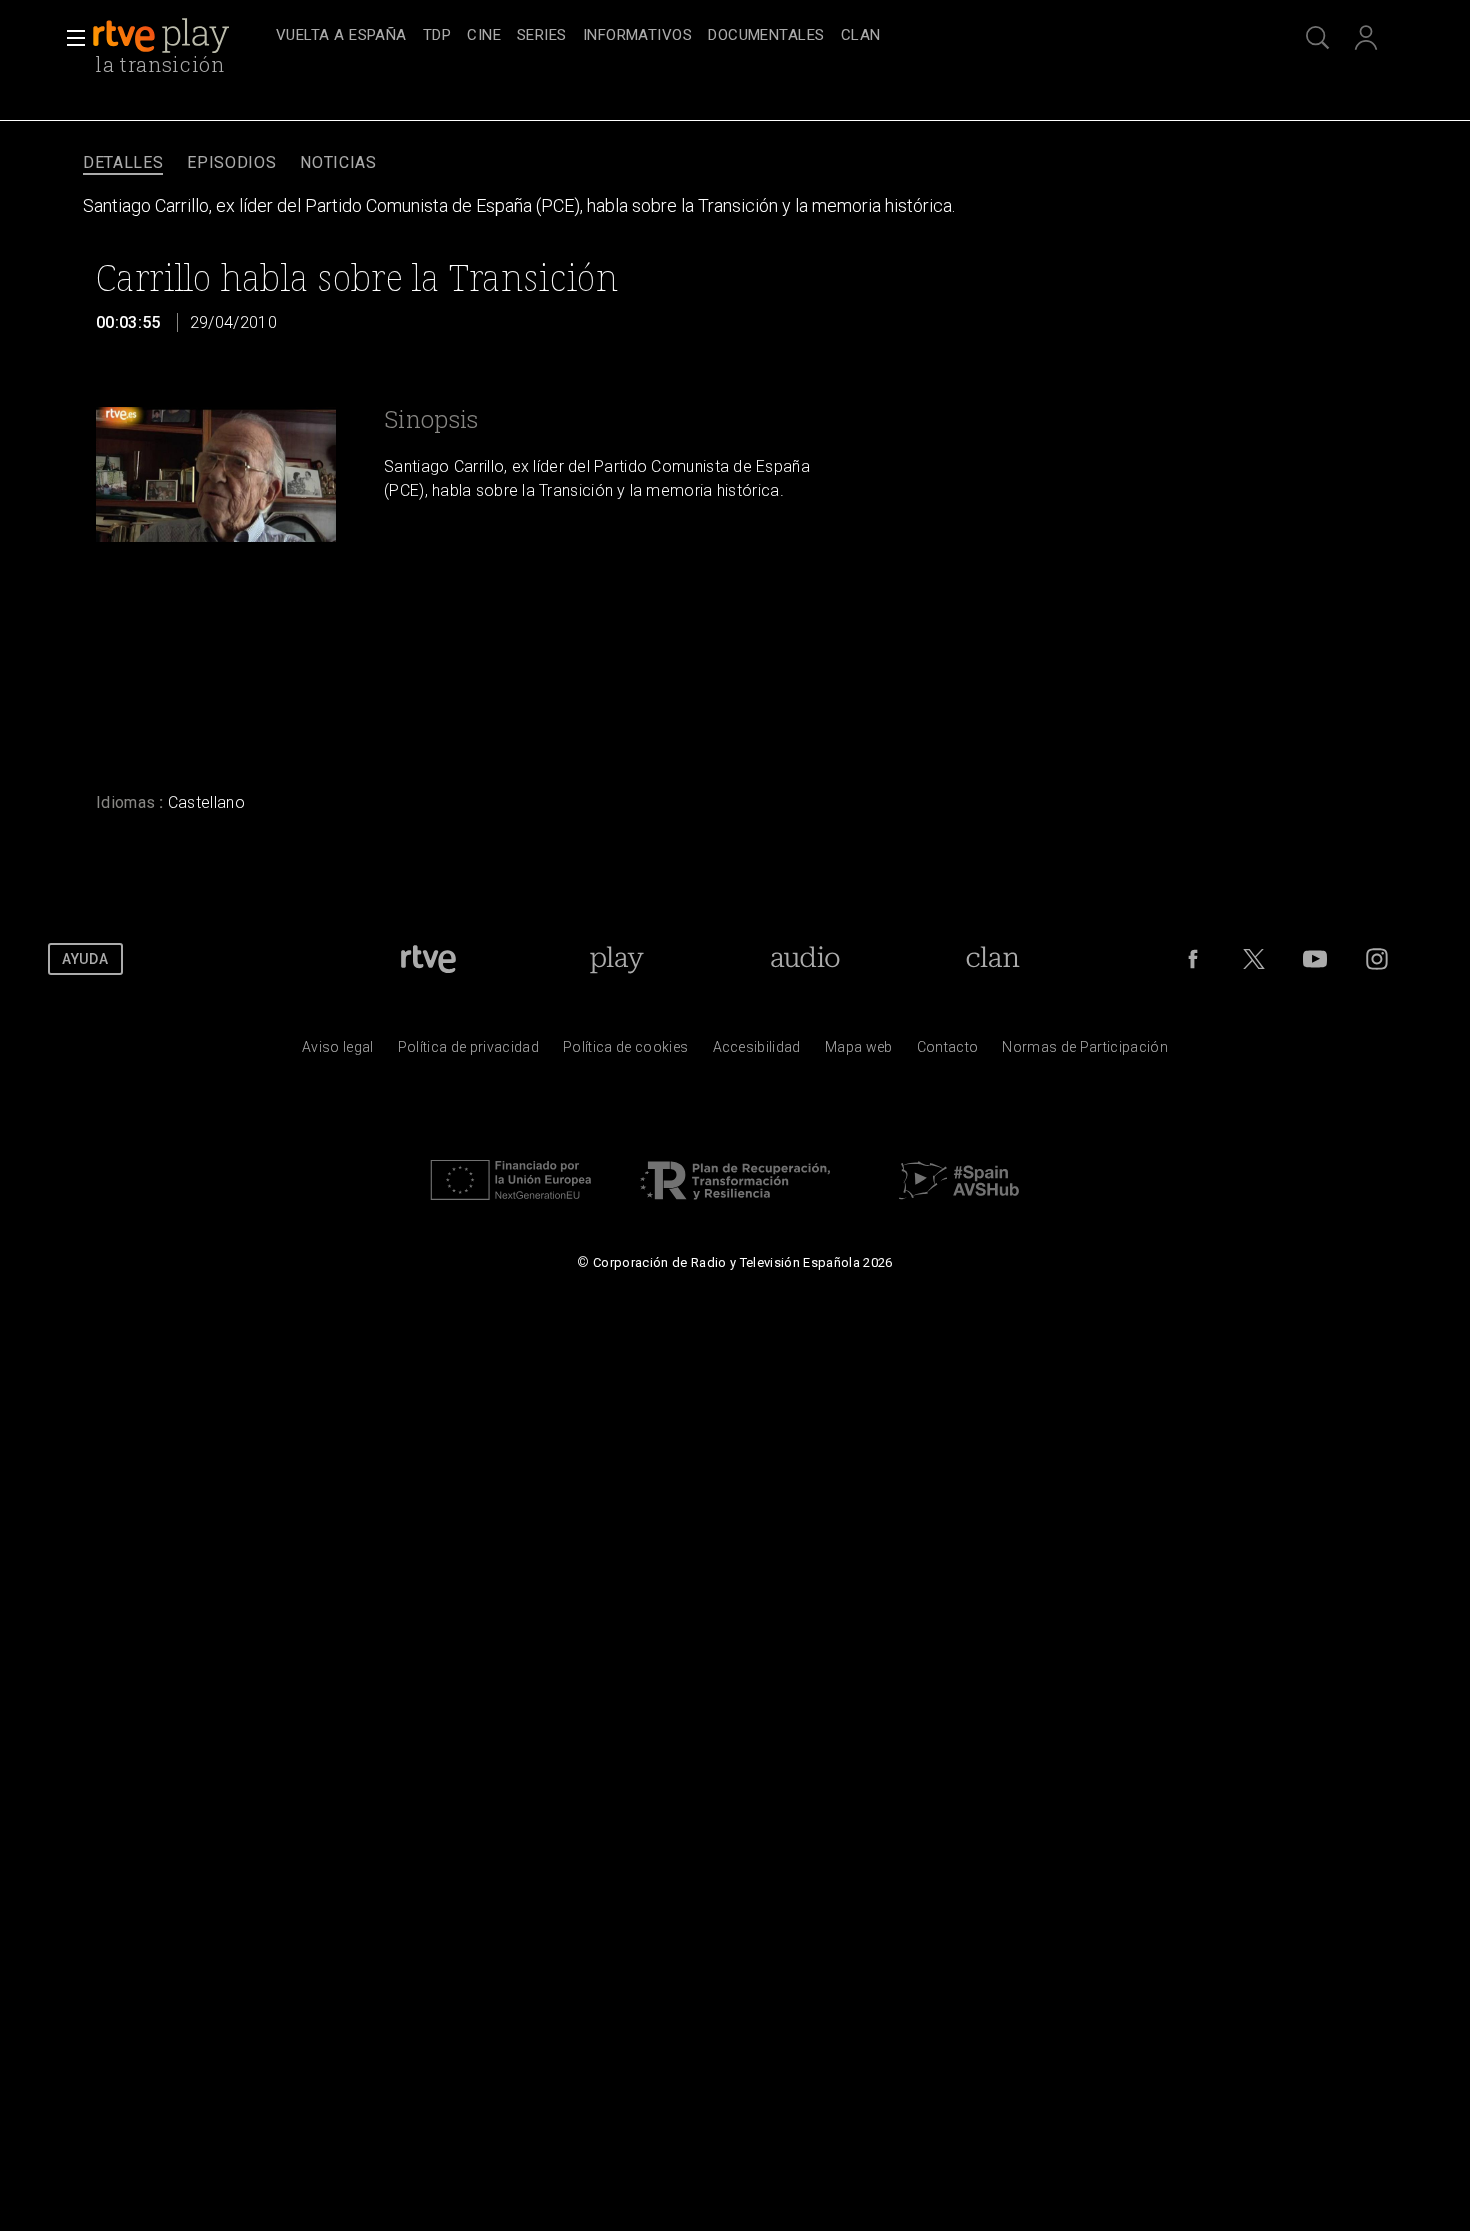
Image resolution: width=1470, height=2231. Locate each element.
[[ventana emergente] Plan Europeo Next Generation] (511, 1205)
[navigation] (757, 36)
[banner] (180, 36)
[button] (70, 38)
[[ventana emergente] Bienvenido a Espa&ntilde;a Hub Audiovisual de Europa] (959, 1205)
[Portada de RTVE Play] (163, 36)
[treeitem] (341, 36)
